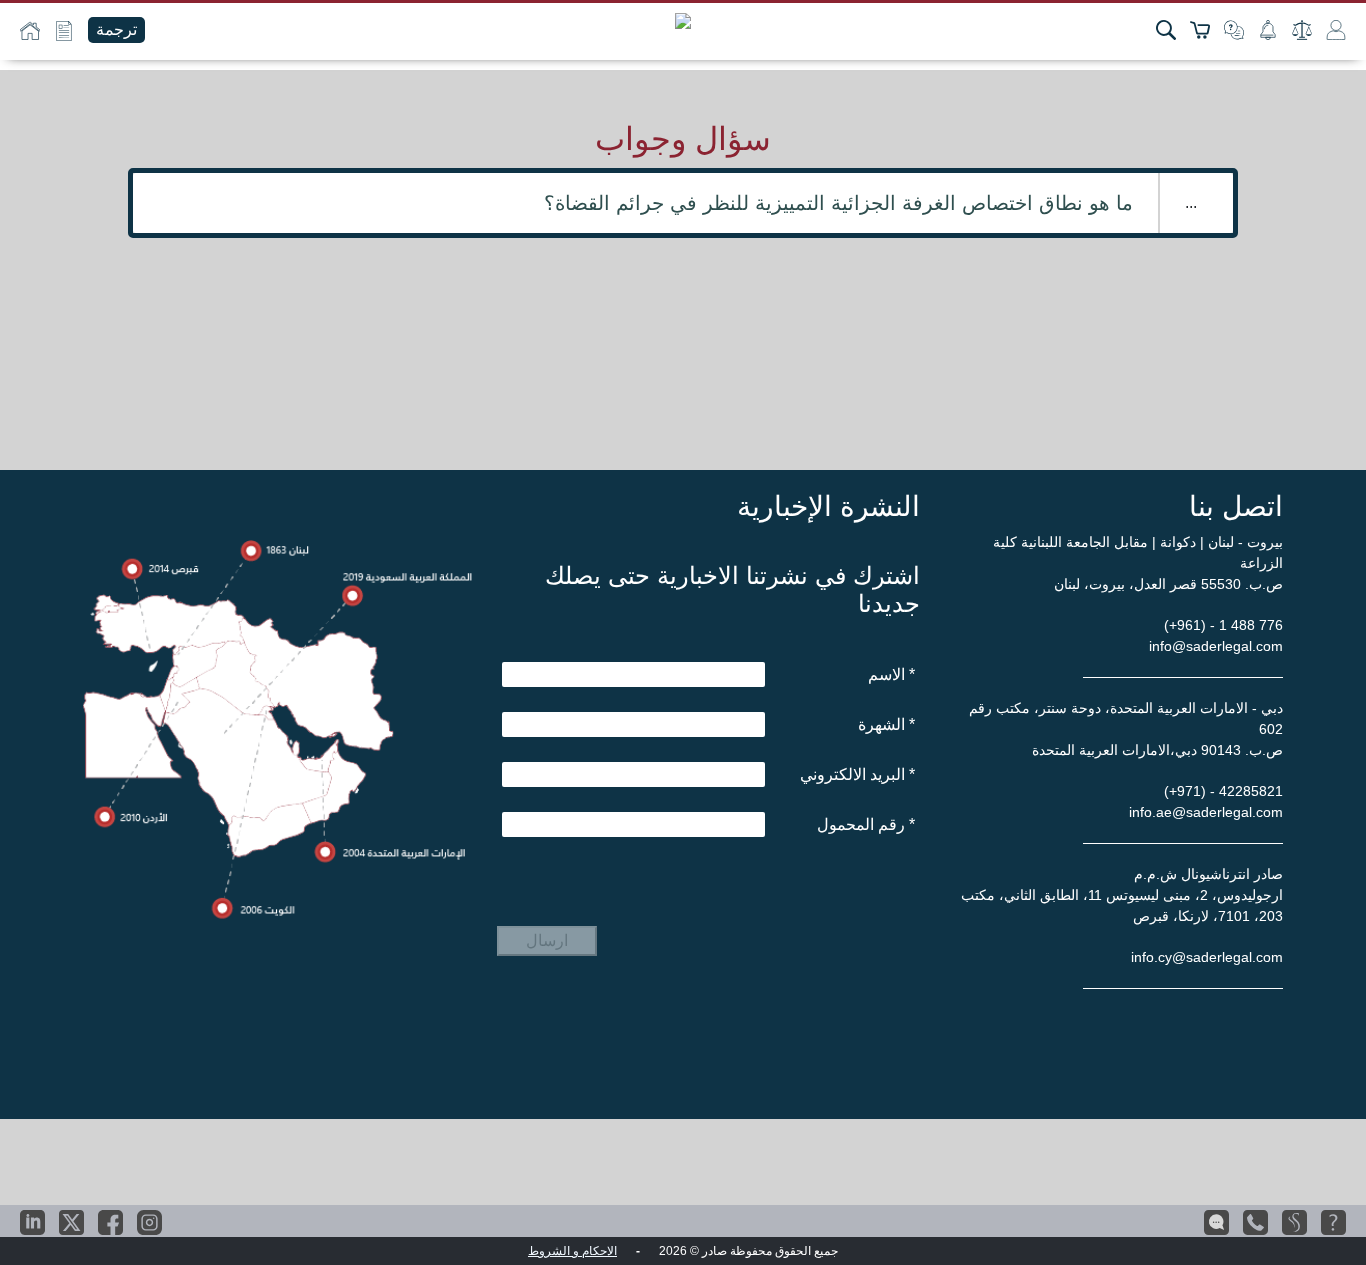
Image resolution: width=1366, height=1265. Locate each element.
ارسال (547, 940)
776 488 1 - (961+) (1223, 625)
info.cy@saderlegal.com (1207, 957)
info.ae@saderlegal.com (1206, 812)
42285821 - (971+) (1223, 791)
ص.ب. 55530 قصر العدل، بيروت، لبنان (1168, 584)
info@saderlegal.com (1216, 646)
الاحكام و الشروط (572, 1251)
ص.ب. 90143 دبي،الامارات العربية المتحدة (1157, 750)
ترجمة (116, 29)
